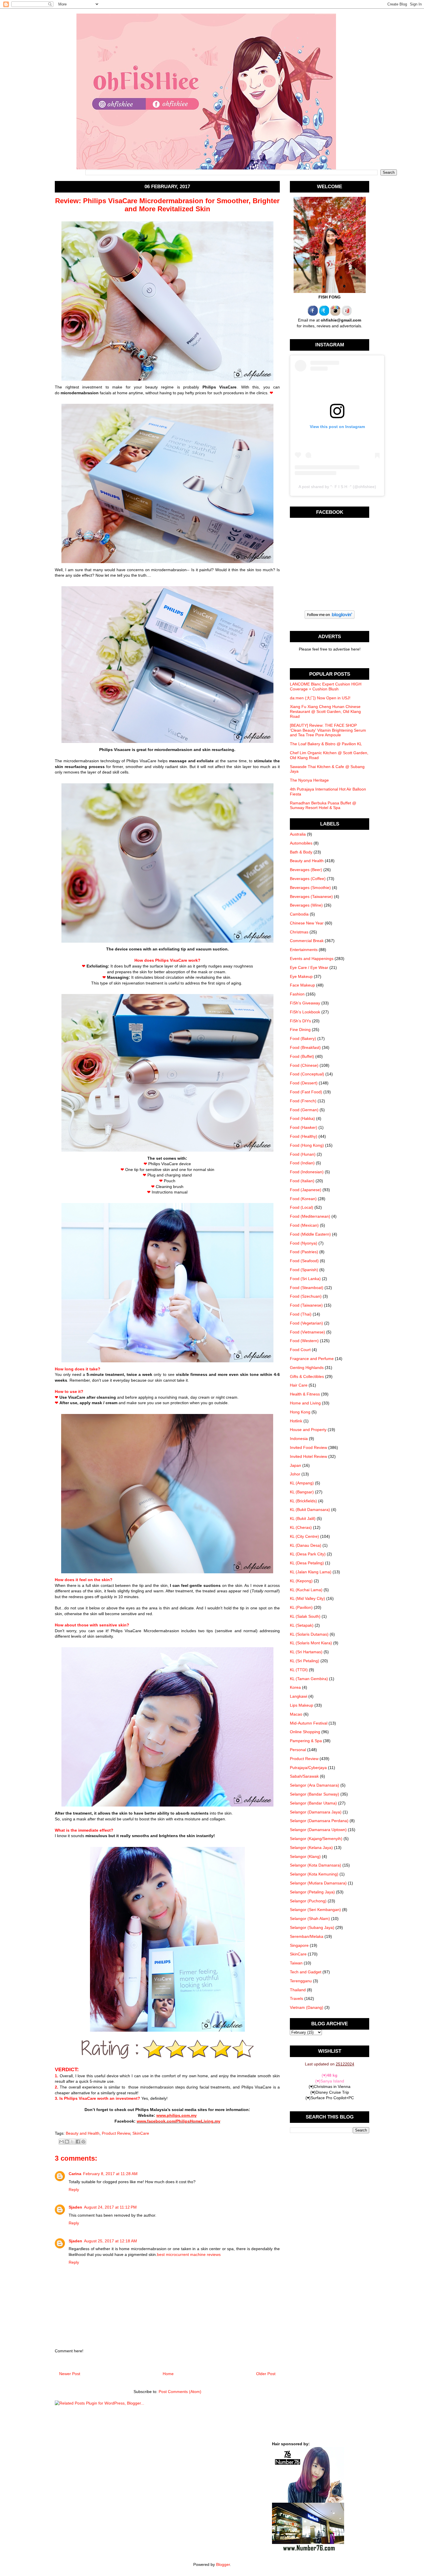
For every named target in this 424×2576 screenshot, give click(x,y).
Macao (296, 1714)
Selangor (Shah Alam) (310, 1919)
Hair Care (299, 1385)
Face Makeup (302, 985)
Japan (296, 1465)
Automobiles (301, 843)
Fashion (297, 994)
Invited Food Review (308, 1447)
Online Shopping (305, 1732)
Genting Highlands (307, 1368)
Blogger (223, 2564)
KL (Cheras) (301, 1527)
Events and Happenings (312, 959)
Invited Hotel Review (308, 1456)
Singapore (299, 1945)
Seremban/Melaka (307, 1936)
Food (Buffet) (302, 1056)
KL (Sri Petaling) (305, 1661)
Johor (295, 1474)
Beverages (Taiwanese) (311, 896)
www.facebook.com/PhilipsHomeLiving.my (179, 2121)
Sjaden (75, 2207)
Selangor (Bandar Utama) (313, 1803)
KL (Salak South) (305, 1616)
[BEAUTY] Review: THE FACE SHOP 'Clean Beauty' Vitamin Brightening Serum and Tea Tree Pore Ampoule (328, 730)
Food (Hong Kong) (307, 1145)
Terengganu (301, 1981)
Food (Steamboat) (307, 1288)
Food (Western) (304, 1341)
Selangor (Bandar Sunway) (315, 1794)
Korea (295, 1687)
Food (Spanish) (304, 1270)
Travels (297, 1998)
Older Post (266, 2374)
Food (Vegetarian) (306, 1323)
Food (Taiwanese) (306, 1305)
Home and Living (305, 1403)
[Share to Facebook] (78, 2142)
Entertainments (304, 950)
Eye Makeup (301, 976)
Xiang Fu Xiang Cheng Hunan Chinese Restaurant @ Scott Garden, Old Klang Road (325, 711)
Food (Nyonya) (304, 1243)
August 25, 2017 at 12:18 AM (110, 2241)
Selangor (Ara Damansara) (315, 1785)
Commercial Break (307, 941)
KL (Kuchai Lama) (306, 1590)
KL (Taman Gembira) (309, 1679)
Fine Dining (300, 1030)
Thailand (298, 1990)
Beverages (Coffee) (308, 879)
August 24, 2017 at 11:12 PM (110, 2207)
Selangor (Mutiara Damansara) (318, 1883)
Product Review (116, 2133)
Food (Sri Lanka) (305, 1279)
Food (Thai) (301, 1314)
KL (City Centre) (304, 1536)
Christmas (299, 932)
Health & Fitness (305, 1394)
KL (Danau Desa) (306, 1545)
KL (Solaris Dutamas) (309, 1634)
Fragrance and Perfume (312, 1359)
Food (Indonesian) (307, 1172)
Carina (75, 2174)
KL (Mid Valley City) (307, 1598)
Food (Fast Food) (306, 1092)
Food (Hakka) (302, 1118)
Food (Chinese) (304, 1065)
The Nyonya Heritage (309, 780)
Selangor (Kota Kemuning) (314, 1874)
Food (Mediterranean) (310, 1216)
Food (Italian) (302, 1181)
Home (168, 2374)
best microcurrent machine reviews (189, 2254)
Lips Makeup (302, 1705)
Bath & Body (301, 852)
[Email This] (61, 2142)
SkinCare (141, 2133)
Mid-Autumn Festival (309, 1723)
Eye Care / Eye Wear (309, 967)
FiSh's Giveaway (305, 1003)
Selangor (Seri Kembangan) (315, 1910)
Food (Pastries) (304, 1252)
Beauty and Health (83, 2133)
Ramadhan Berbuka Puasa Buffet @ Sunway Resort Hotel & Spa (323, 805)
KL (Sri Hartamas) (306, 1652)
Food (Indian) (302, 1163)
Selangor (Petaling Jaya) (312, 1892)
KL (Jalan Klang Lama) (311, 1572)
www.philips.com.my (177, 2115)
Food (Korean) (303, 1199)
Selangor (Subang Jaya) (312, 1927)
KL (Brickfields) (303, 1501)
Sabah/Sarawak (304, 1776)
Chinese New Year (307, 923)
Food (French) (303, 1101)
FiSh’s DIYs (300, 1021)
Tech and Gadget (306, 1972)
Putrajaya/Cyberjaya (308, 1768)
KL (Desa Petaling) (307, 1563)
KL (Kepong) (301, 1581)
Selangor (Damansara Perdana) (319, 1821)
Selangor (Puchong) (308, 1901)
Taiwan (296, 1963)
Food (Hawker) (304, 1127)
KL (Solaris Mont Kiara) (311, 1643)
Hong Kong (300, 1412)
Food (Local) (302, 1207)
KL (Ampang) (302, 1483)
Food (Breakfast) (305, 1047)
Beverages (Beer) (306, 870)
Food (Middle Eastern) (310, 1234)
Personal (298, 1750)
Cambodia (299, 914)
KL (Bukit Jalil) (303, 1518)
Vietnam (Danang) (307, 2007)
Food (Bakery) (303, 1038)
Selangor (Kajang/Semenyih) (316, 1839)
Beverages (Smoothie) (310, 888)
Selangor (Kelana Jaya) (311, 1848)
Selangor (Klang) (305, 1856)
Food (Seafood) (304, 1261)
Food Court (300, 1350)
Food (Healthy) (304, 1136)
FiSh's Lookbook (305, 1012)
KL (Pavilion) (301, 1607)
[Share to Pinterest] (83, 2142)
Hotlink (296, 1421)
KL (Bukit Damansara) (310, 1510)
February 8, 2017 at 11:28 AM (110, 2174)
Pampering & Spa (306, 1741)
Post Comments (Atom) (180, 2392)
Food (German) (304, 1110)
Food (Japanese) (306, 1190)
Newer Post (70, 2374)
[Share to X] (72, 2142)
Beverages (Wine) (306, 905)
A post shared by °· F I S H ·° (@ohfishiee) (337, 487)
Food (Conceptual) (307, 1074)
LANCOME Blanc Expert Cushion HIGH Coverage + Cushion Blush (326, 687)
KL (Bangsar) (302, 1492)
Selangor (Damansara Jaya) (316, 1812)
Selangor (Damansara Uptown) (318, 1830)
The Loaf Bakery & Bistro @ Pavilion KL (326, 744)
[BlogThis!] (67, 2142)
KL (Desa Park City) (308, 1554)
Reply (74, 2190)
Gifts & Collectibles (307, 1376)
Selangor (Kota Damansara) (316, 1865)
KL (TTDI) (299, 1670)
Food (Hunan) (303, 1154)
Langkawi (299, 1696)
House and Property (308, 1430)
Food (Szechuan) (306, 1296)
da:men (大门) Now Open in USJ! (320, 698)
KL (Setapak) (302, 1625)
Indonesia (299, 1439)
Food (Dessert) (304, 1083)
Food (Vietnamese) (307, 1332)
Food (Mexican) (304, 1225)
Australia (298, 834)
